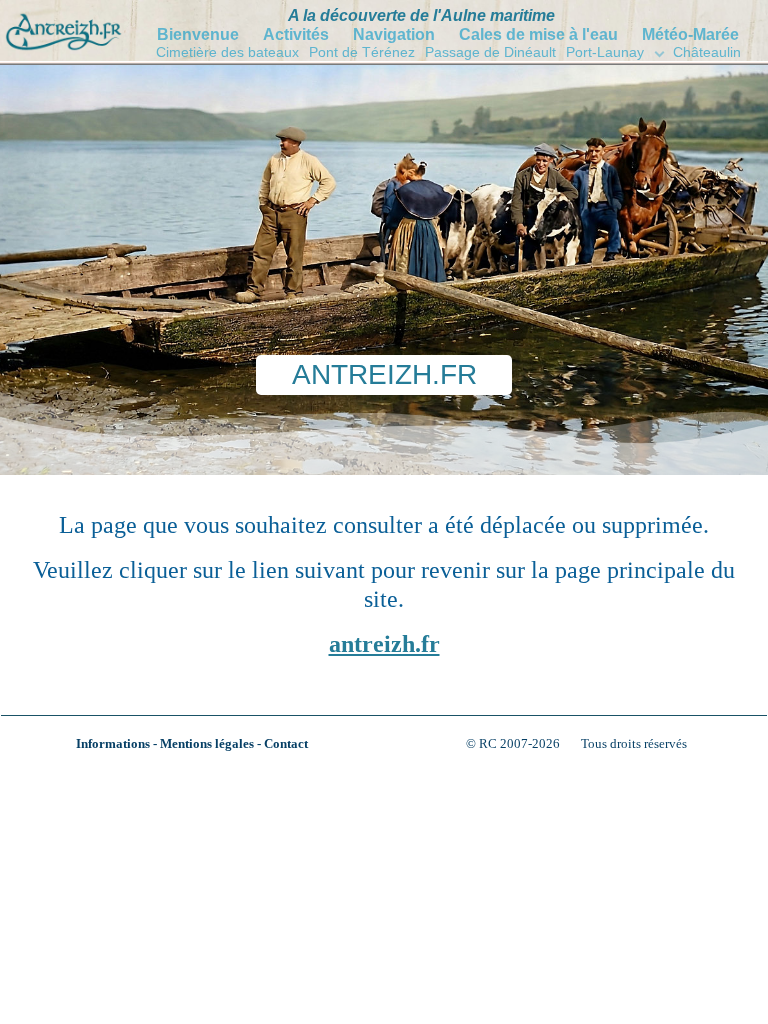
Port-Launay (605, 52)
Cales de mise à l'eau (538, 34)
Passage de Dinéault (490, 52)
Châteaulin (707, 52)
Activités (296, 34)
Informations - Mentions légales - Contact (192, 743)
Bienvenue (198, 34)
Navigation (394, 34)
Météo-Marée (690, 34)
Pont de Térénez (362, 52)
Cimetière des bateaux (227, 52)
